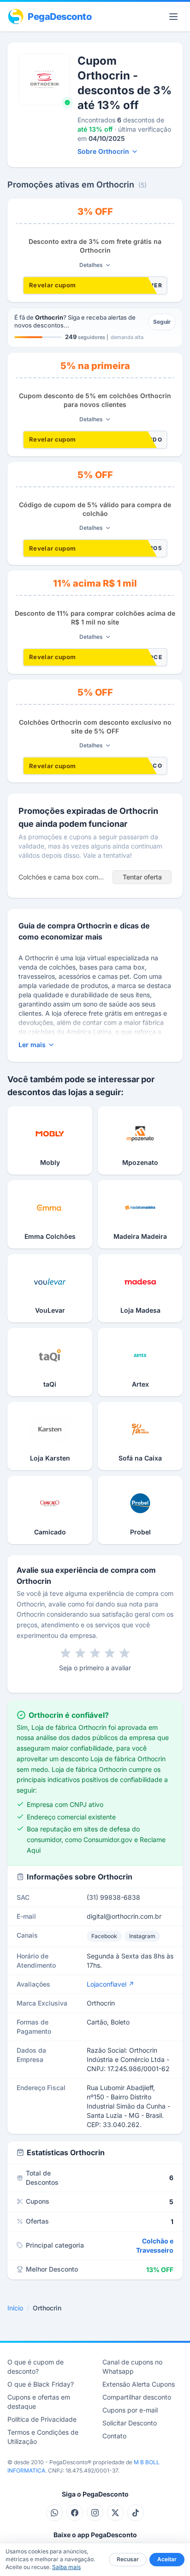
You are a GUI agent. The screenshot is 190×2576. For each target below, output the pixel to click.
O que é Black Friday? (41, 2384)
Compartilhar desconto (137, 2397)
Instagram (142, 1936)
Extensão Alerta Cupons (139, 2384)
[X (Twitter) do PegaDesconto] (115, 2513)
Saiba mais (66, 2567)
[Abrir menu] (173, 17)
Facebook (104, 1936)
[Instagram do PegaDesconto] (95, 2513)
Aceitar (167, 2559)
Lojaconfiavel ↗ (110, 1984)
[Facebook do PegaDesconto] (75, 2513)
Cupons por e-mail (130, 2410)
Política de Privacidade (42, 2419)
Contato (114, 2436)
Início (15, 2308)
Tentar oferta (142, 877)
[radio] (65, 1653)
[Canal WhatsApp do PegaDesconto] (54, 2513)
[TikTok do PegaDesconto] (136, 2513)
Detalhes (91, 265)
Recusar (128, 2559)
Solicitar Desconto (130, 2423)
